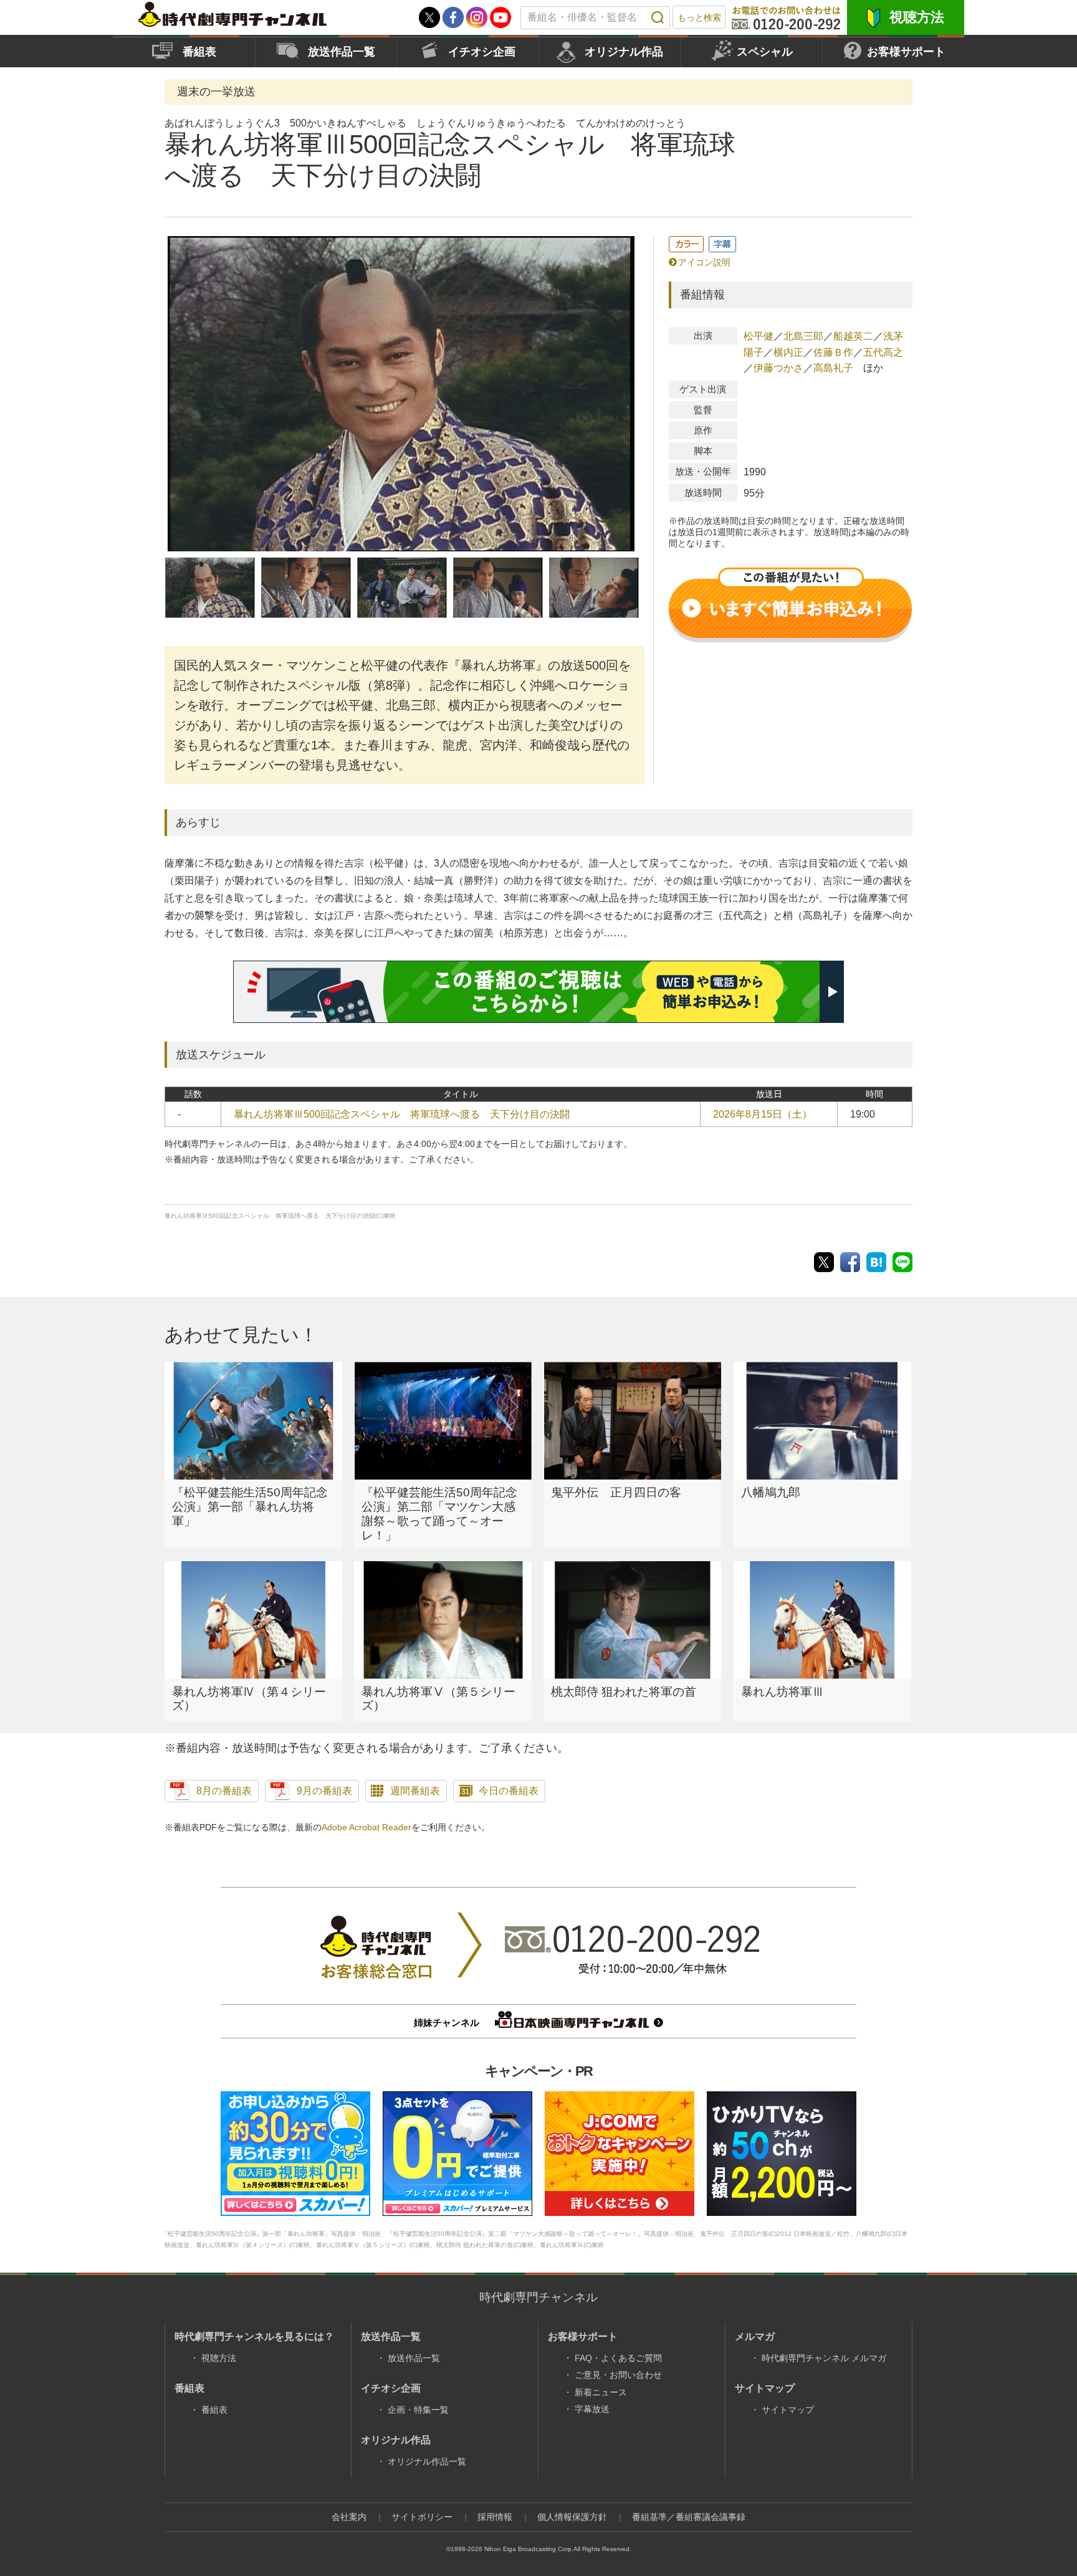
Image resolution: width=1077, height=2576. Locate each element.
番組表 (199, 52)
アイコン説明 (704, 262)
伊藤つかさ (778, 368)
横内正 (788, 352)
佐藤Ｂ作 (833, 352)
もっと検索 (699, 17)
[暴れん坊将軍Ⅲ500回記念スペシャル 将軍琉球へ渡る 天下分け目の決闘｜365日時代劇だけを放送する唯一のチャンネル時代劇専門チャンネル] (876, 1262)
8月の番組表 (224, 1791)
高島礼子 (833, 368)
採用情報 (495, 2517)
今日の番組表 (509, 1791)
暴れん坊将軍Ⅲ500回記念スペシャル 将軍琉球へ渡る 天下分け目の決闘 (402, 1114)
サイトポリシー (422, 2517)
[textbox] (595, 18)
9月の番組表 (324, 1791)
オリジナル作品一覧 (427, 2461)
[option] (401, 394)
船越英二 (853, 336)
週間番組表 (415, 1791)
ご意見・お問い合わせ (618, 2375)
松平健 (759, 336)
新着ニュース (601, 2392)
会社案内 (349, 2517)
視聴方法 (917, 17)
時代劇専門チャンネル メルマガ (824, 2358)
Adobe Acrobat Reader (366, 1827)
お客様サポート (906, 52)
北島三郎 (803, 336)
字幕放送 (592, 2409)
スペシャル (765, 52)
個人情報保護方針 (572, 2517)
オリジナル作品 (624, 52)
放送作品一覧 (342, 52)
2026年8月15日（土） (763, 1114)
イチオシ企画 (482, 52)
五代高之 (883, 352)
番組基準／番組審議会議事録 (689, 2517)
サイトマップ (788, 2410)
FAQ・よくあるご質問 (618, 2358)
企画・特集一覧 (418, 2410)
